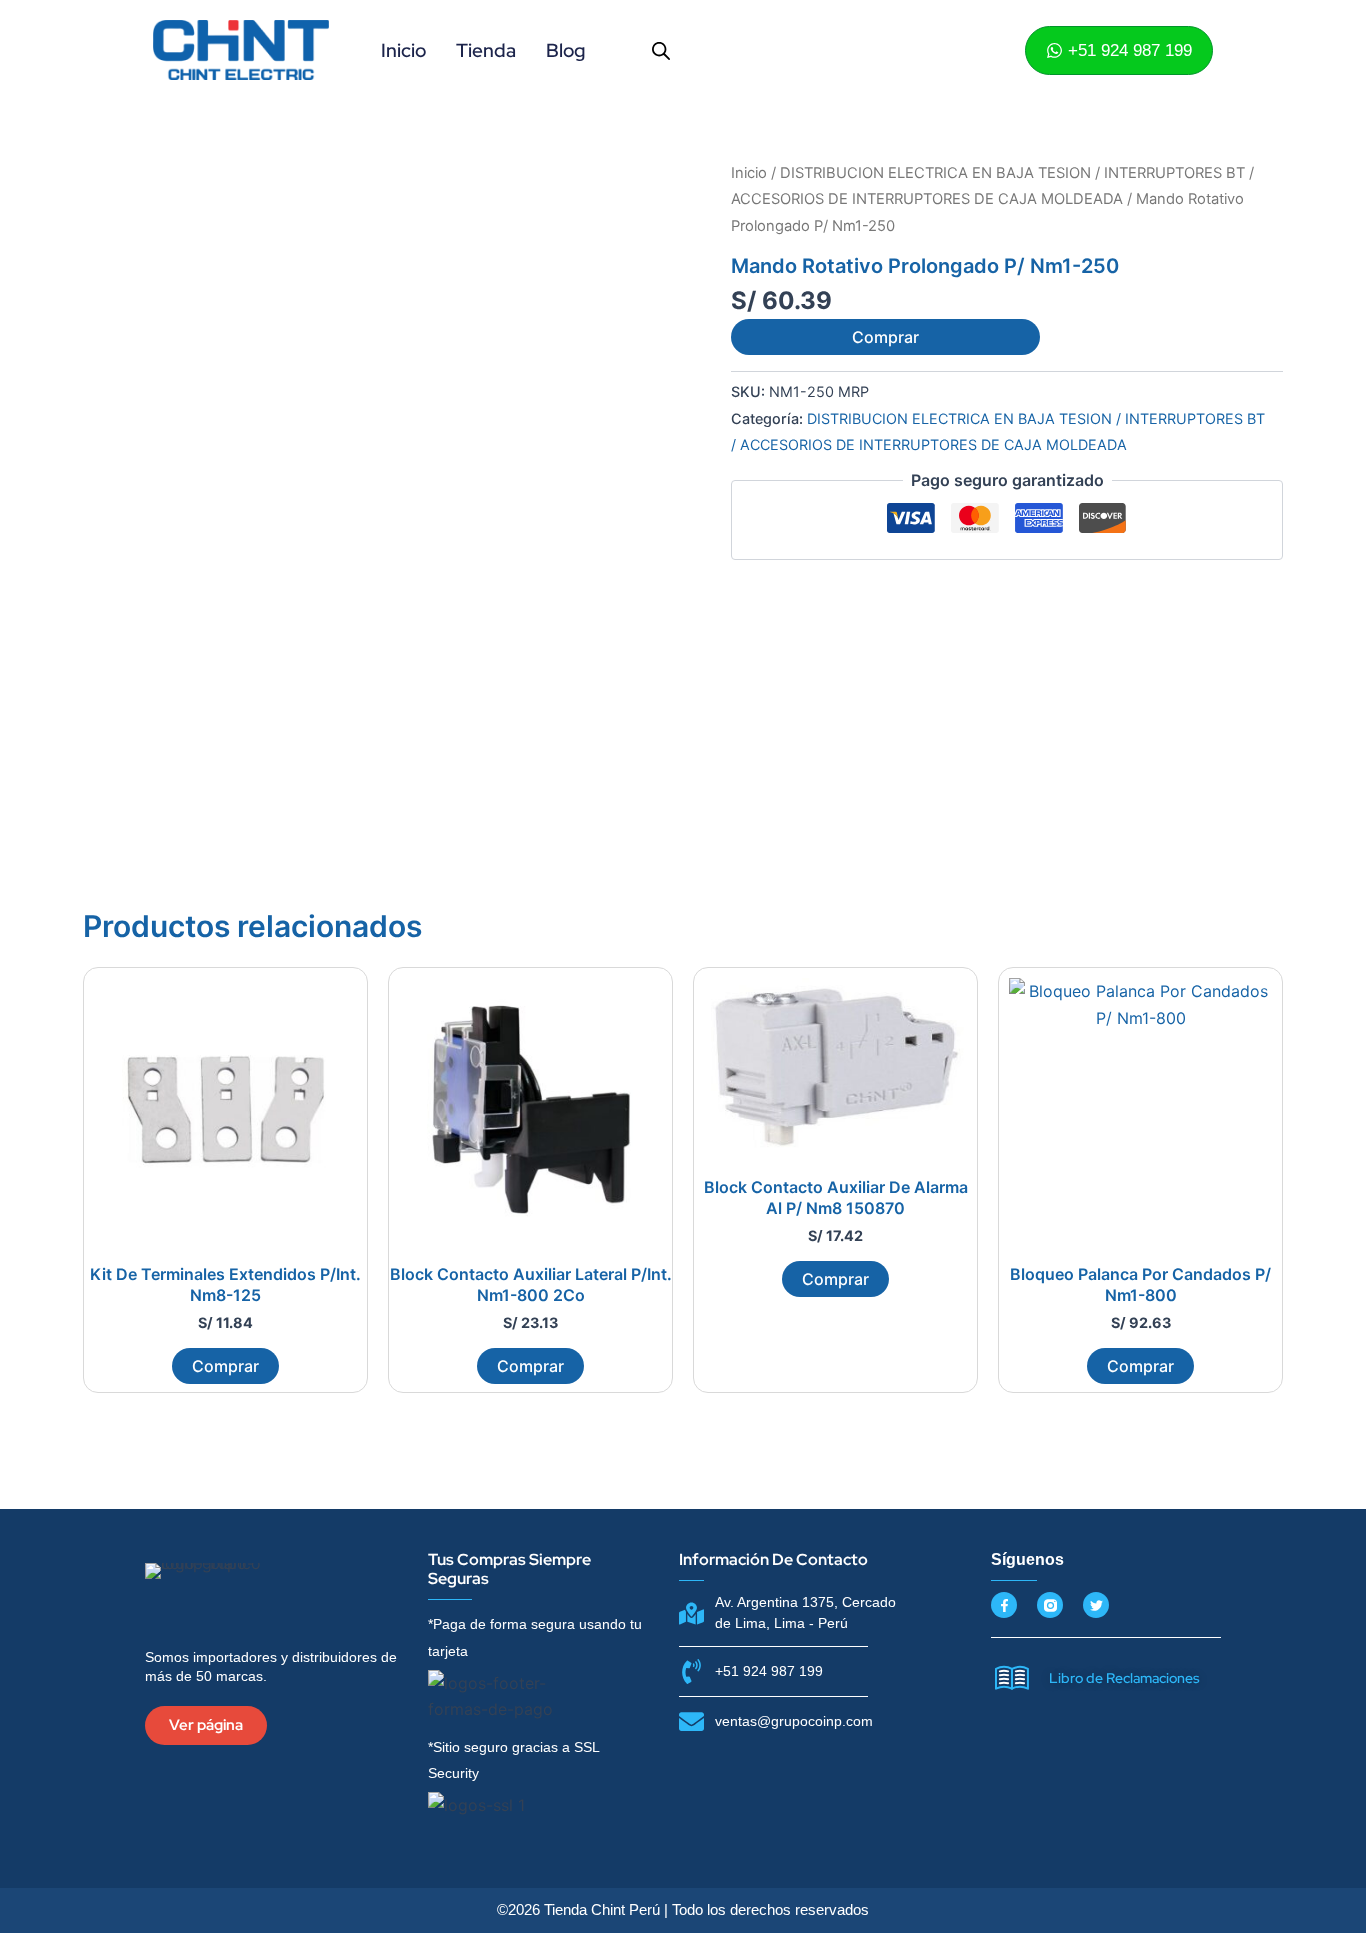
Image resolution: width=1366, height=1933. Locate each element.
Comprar (885, 337)
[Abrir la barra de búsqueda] (661, 50)
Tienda (486, 50)
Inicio (403, 50)
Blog (565, 50)
